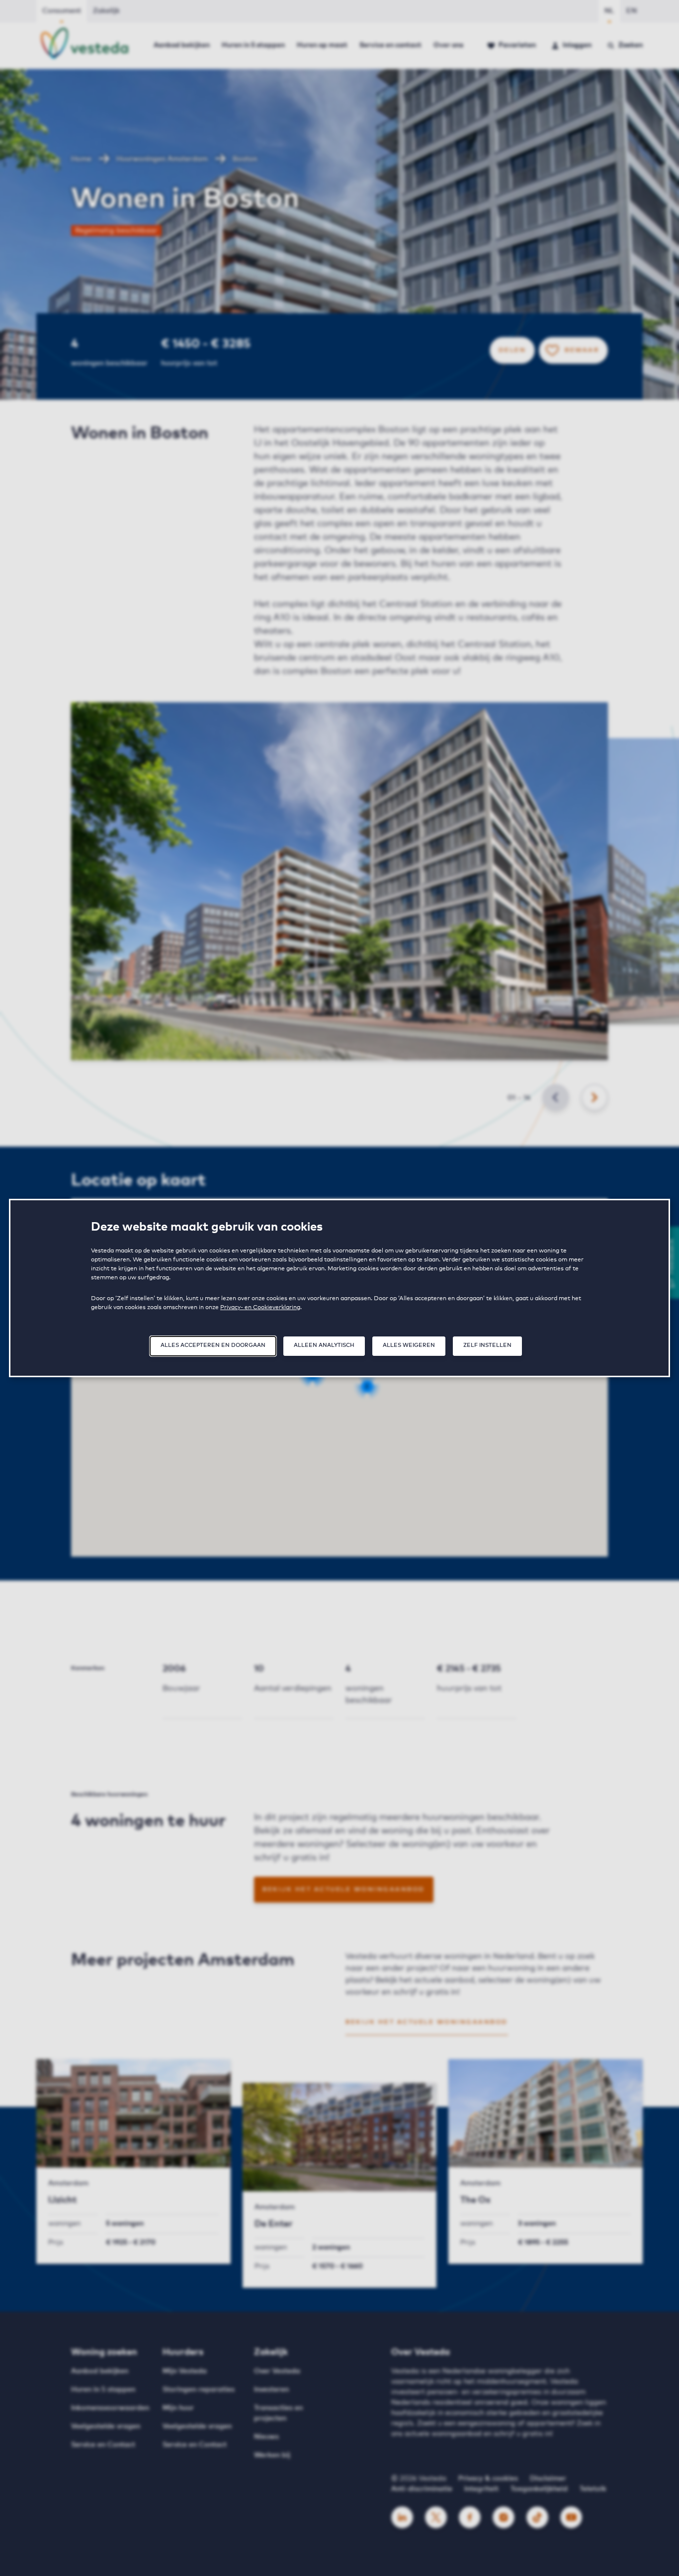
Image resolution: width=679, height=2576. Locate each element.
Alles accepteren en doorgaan (213, 1345)
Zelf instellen (487, 1345)
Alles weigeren (409, 1345)
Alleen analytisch (324, 1345)
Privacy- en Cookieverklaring (260, 1308)
